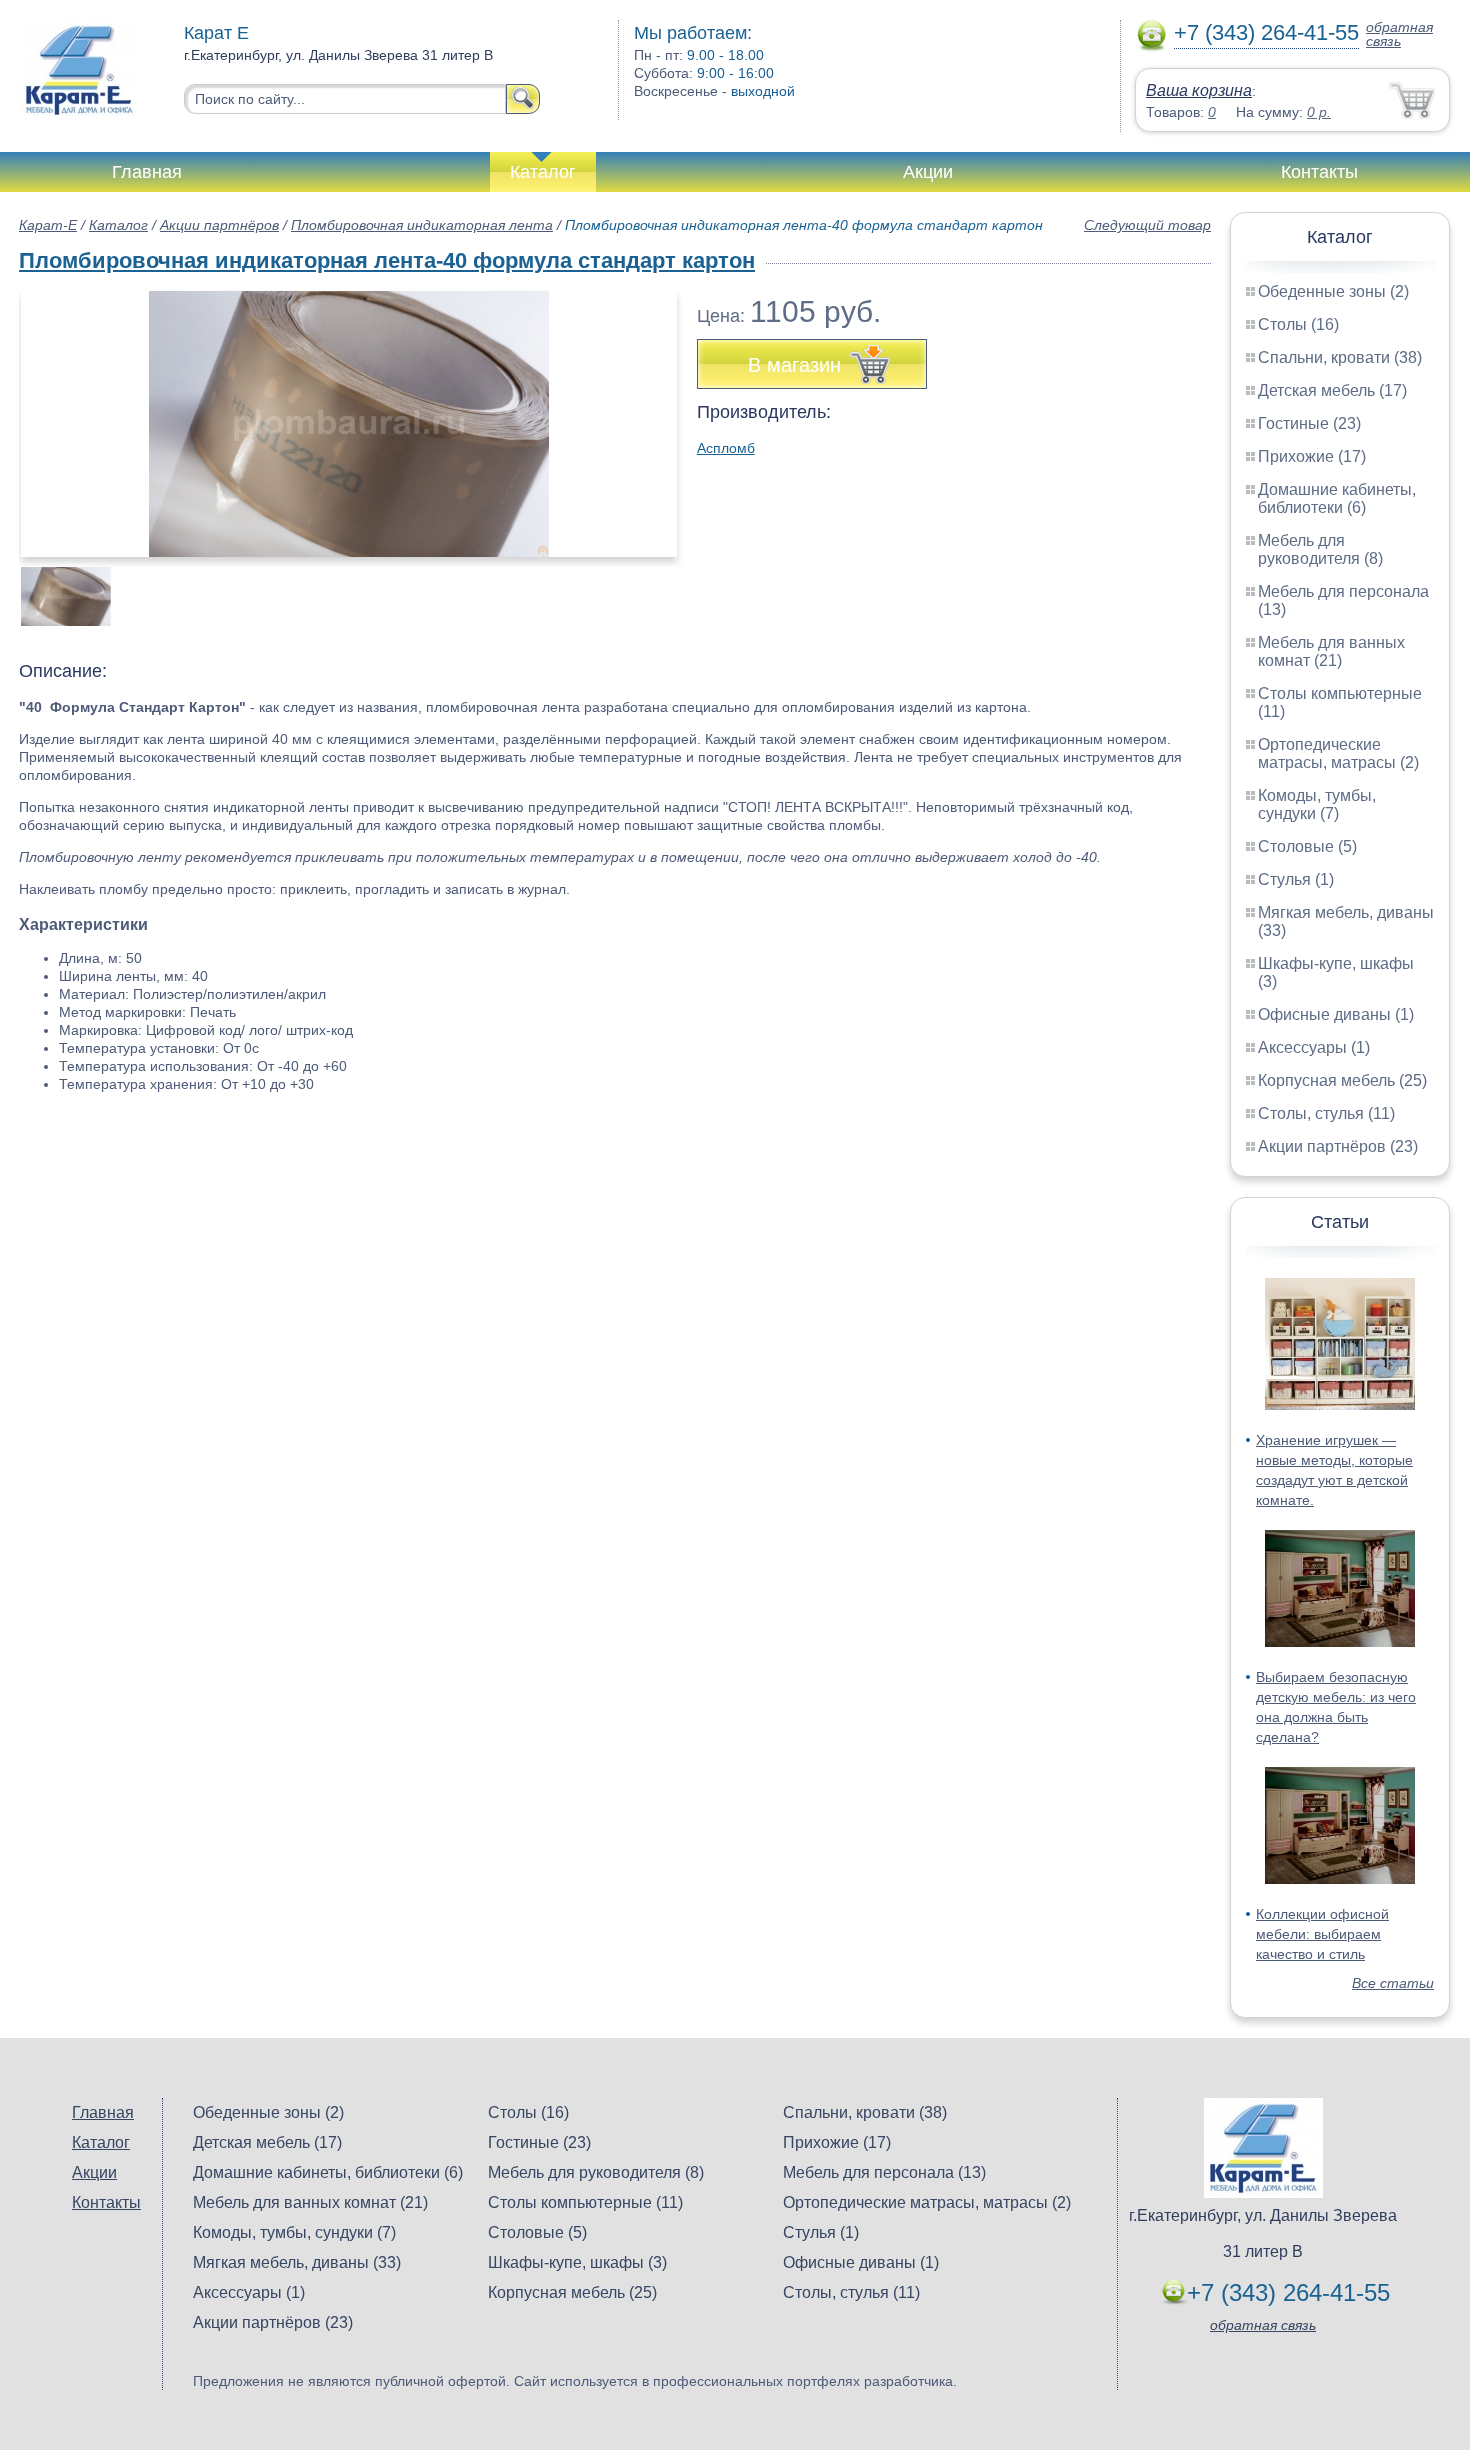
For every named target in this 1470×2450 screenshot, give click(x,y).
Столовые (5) (1307, 846)
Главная (147, 172)
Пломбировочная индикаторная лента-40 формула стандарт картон (387, 260)
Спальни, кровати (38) (1340, 357)
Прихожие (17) (1312, 456)
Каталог (543, 172)
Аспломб (726, 448)
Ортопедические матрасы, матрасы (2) (1338, 753)
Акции (928, 172)
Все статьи (1393, 1983)
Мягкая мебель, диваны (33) (297, 2262)
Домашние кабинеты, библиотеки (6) (1337, 498)
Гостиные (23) (1309, 423)
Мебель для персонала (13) (884, 2172)
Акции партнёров (219, 225)
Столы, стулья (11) (1326, 1113)
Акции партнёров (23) (1338, 1146)
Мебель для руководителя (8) (1320, 549)
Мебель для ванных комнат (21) (1331, 651)
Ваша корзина (1199, 90)
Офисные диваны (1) (1336, 1014)
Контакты (1319, 172)
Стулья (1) (1296, 879)
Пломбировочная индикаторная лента (422, 225)
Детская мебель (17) (1332, 390)
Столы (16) (1298, 324)
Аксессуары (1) (1314, 1047)
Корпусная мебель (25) (1342, 1080)
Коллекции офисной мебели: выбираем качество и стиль (1322, 1934)
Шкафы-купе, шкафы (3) (577, 2262)
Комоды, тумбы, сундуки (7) (1317, 804)
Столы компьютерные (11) (585, 2202)
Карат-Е (48, 225)
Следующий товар (1147, 225)
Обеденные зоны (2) (1333, 291)
